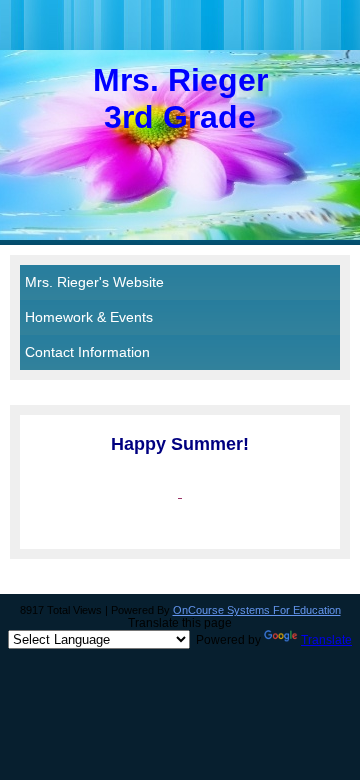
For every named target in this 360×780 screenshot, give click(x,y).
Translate (326, 640)
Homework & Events (89, 317)
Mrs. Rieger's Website (94, 282)
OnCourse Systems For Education (257, 610)
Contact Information (87, 352)
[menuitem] (180, 282)
